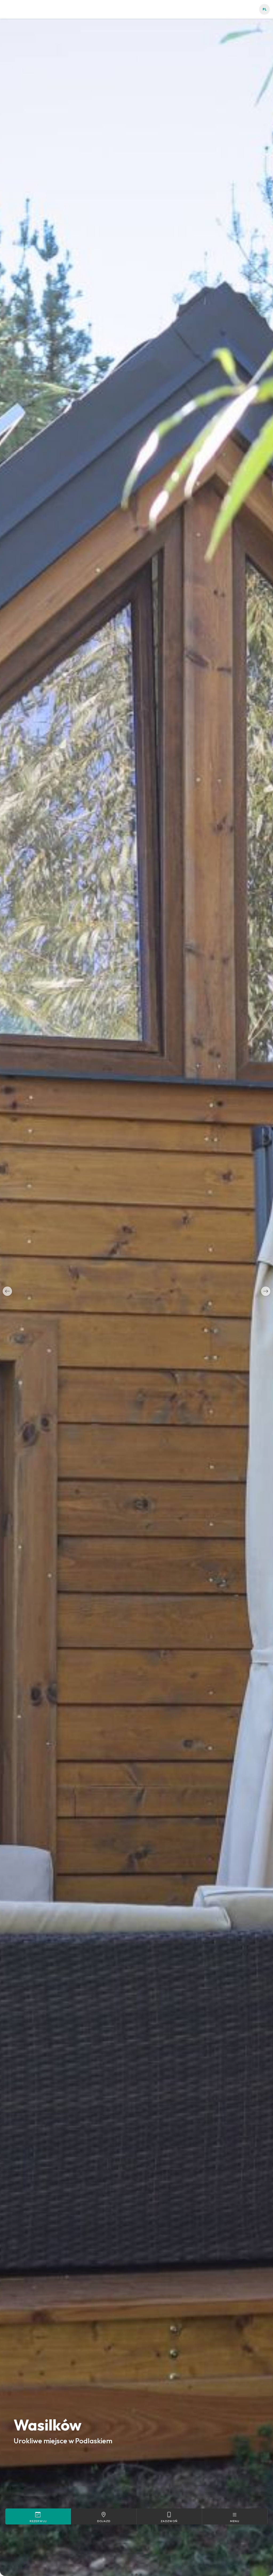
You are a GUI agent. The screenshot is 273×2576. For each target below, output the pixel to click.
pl (265, 9)
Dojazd (104, 2521)
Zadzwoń (169, 2521)
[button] (7, 1291)
